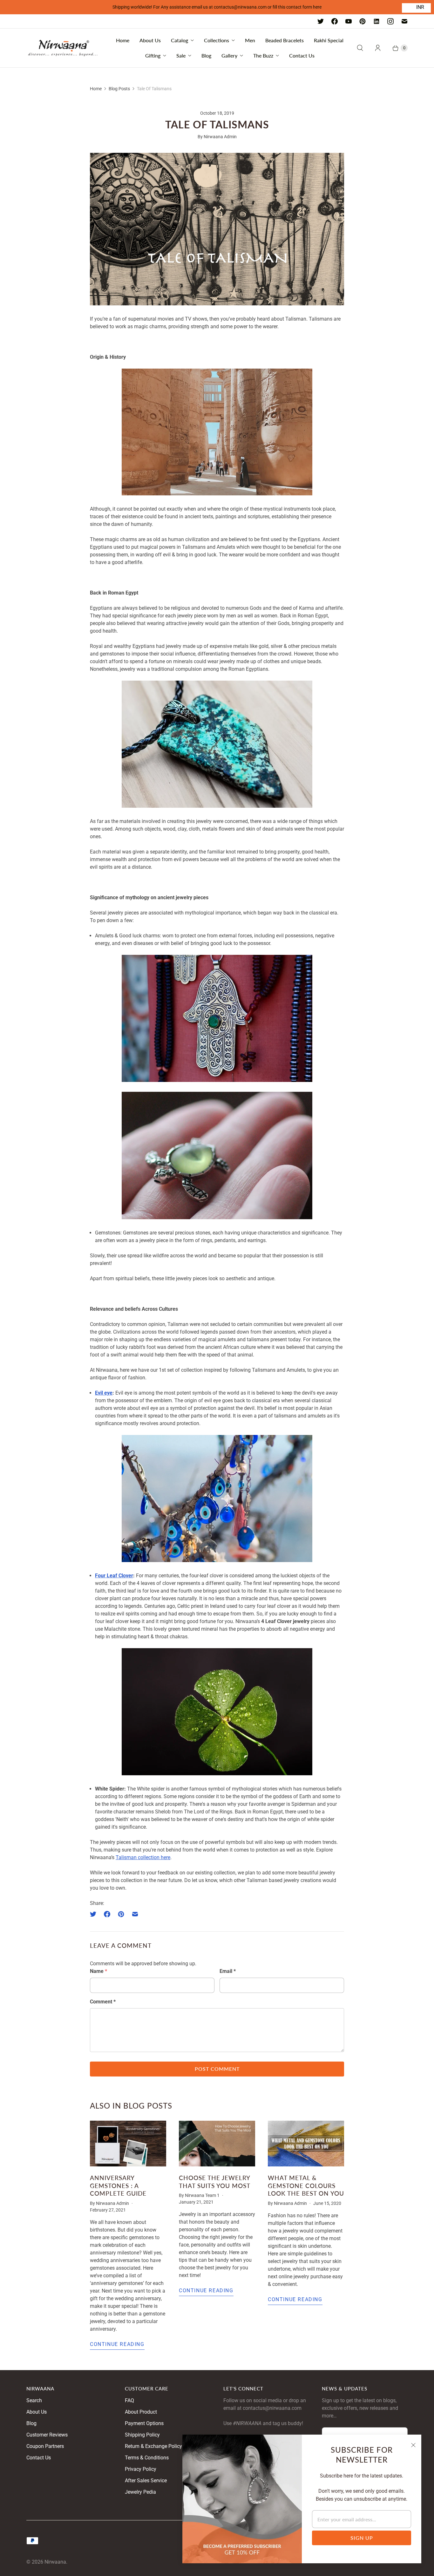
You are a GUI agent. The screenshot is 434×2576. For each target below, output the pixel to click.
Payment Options (144, 2423)
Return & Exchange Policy (153, 2446)
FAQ (129, 2400)
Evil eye (104, 1393)
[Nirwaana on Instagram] (390, 21)
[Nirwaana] (63, 48)
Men (250, 40)
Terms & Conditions (147, 2458)
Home (123, 40)
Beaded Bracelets (285, 40)
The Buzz (263, 55)
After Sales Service (146, 2481)
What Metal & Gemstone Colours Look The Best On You (306, 2185)
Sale (181, 55)
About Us (150, 40)
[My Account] (378, 48)
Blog (206, 55)
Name (98, 1971)
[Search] (360, 48)
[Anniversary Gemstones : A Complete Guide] (128, 2144)
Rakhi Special (329, 40)
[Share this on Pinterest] (121, 1914)
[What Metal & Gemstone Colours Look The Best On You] (306, 2144)
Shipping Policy (142, 2435)
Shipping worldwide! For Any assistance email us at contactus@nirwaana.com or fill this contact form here (217, 7)
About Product (141, 2412)
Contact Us (302, 55)
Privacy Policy (141, 2469)
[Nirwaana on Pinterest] (363, 21)
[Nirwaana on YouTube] (349, 21)
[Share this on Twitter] (95, 1914)
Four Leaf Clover (114, 1576)
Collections (217, 40)
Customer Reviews (47, 2435)
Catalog (180, 40)
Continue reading (117, 2344)
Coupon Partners (45, 2446)
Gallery (229, 55)
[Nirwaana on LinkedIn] (376, 21)
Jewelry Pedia (140, 2492)
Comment (103, 2002)
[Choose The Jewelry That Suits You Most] (217, 2144)
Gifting (153, 55)
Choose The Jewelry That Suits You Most (215, 2182)
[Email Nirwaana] (404, 21)
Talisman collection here (143, 1857)
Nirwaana (55, 2562)
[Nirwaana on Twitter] (321, 21)
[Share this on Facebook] (107, 1914)
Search (34, 2400)
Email (228, 1971)
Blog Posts (119, 89)
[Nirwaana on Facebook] (335, 21)
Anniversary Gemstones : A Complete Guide (118, 2185)
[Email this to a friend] (135, 1914)
